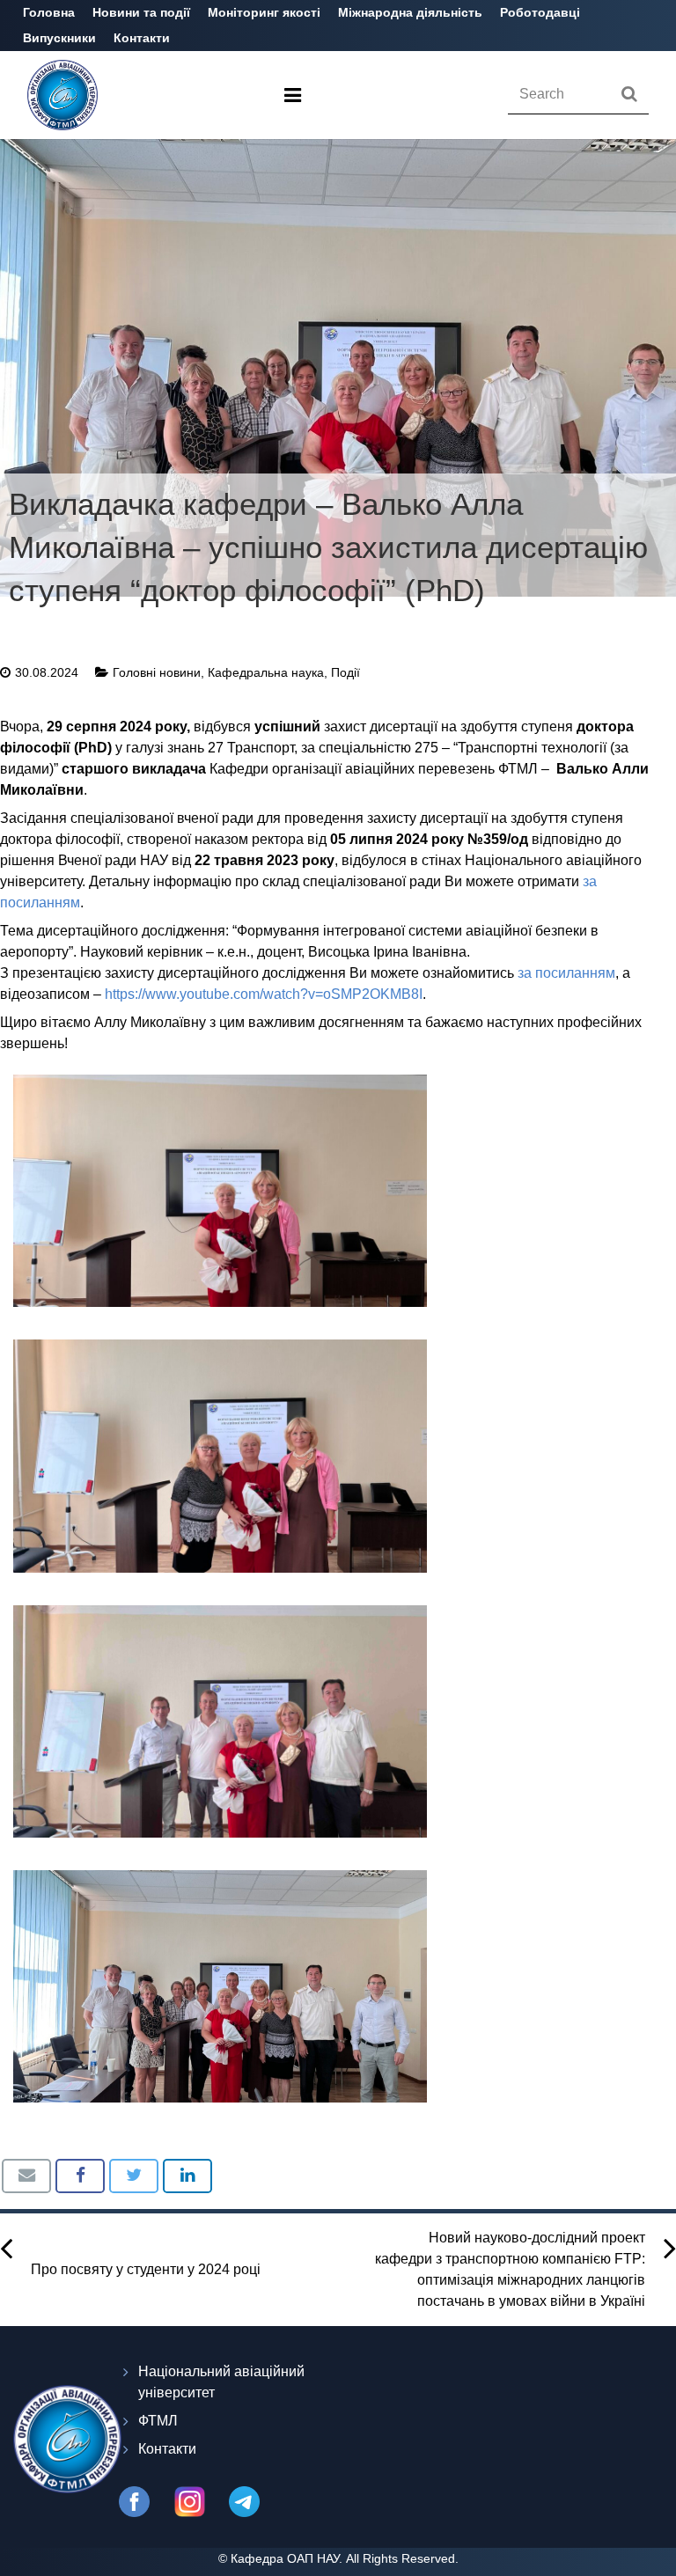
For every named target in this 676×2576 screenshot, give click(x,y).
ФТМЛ (158, 2421)
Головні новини (157, 672)
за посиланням (566, 973)
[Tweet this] (134, 2176)
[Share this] (80, 2176)
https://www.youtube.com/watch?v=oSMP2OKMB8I (264, 994)
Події (345, 672)
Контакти (167, 2449)
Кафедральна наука (266, 672)
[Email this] (26, 2176)
